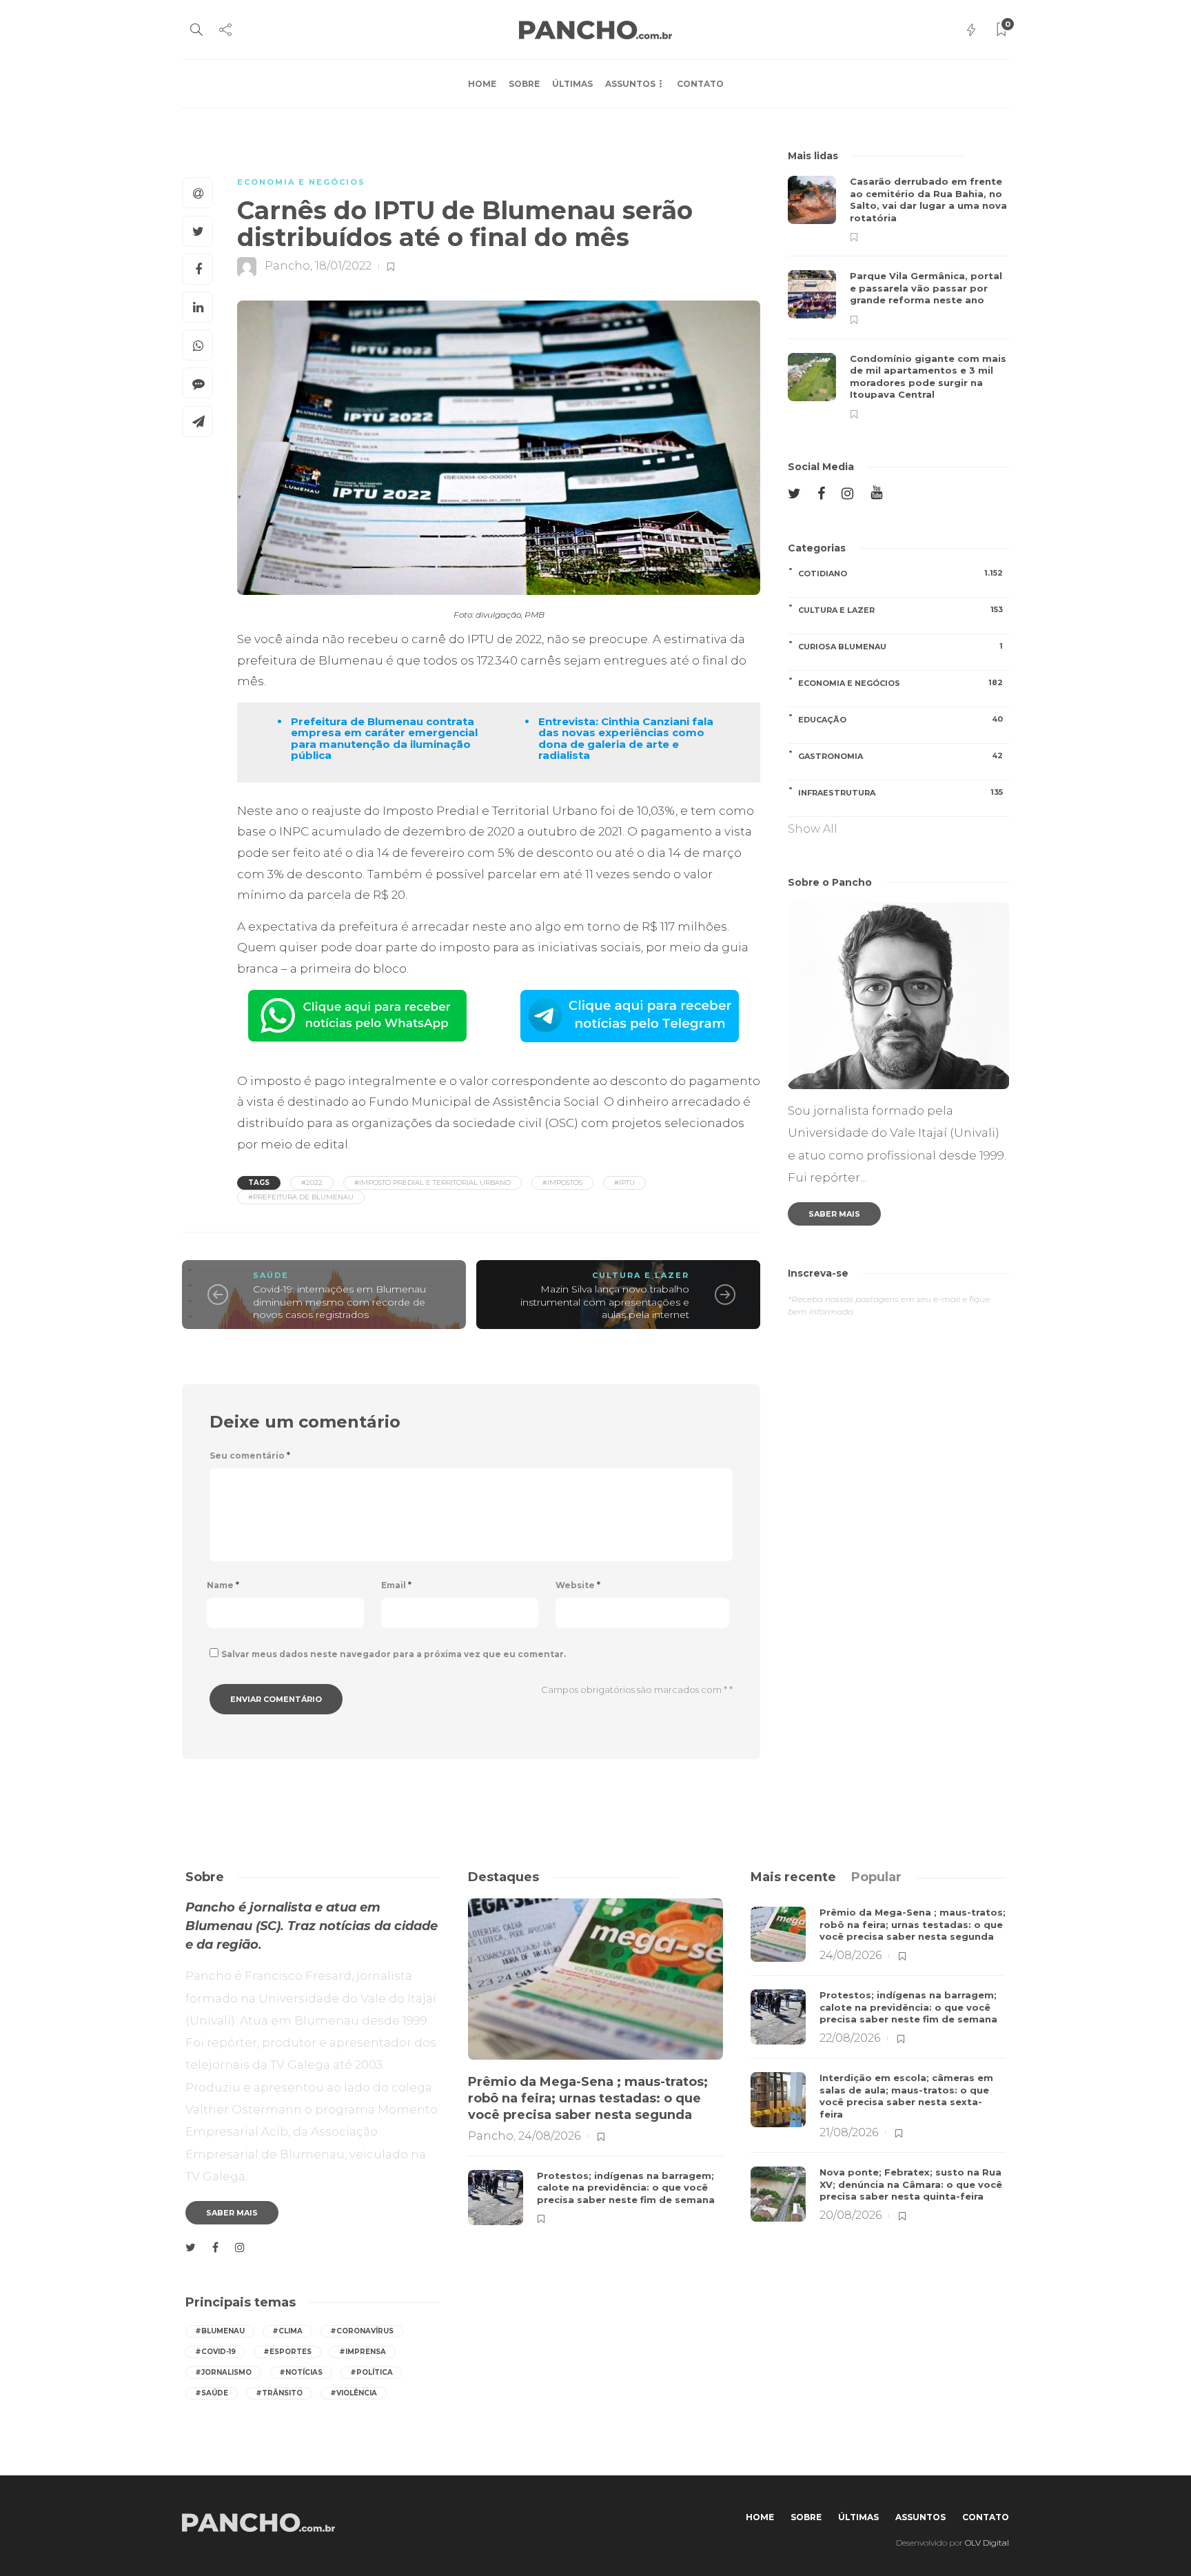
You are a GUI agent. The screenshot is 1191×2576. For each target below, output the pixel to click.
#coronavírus (362, 2331)
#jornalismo (223, 2372)
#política (371, 2372)
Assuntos (630, 84)
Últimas (572, 84)
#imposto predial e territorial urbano (432, 1183)
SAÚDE (271, 1275)
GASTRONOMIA (900, 756)
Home (482, 84)
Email (396, 1585)
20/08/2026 (851, 2215)
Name (223, 1585)
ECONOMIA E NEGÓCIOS (301, 182)
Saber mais (834, 1214)
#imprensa (363, 2352)
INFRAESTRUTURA (900, 792)
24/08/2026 (549, 2136)
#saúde (212, 2393)
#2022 (312, 1183)
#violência (354, 2393)
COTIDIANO (900, 573)
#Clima (287, 2331)
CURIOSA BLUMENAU (900, 646)
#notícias (301, 2372)
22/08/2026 (850, 2038)
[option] (898, 297)
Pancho (287, 266)
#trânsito (279, 2393)
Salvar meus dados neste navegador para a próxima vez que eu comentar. (394, 1654)
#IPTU (624, 1183)
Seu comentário (250, 1456)
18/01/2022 (343, 266)
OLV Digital (987, 2543)
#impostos (562, 1183)
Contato (700, 84)
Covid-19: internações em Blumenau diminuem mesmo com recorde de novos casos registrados (339, 1302)
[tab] (793, 1877)
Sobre (524, 84)
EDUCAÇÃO (900, 719)
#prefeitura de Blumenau (301, 1197)
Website (578, 1585)
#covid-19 (215, 2352)
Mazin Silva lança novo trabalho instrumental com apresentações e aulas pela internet (605, 1302)
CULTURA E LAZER (641, 1275)
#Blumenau (220, 2331)
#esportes (287, 2352)
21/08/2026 (849, 2132)
